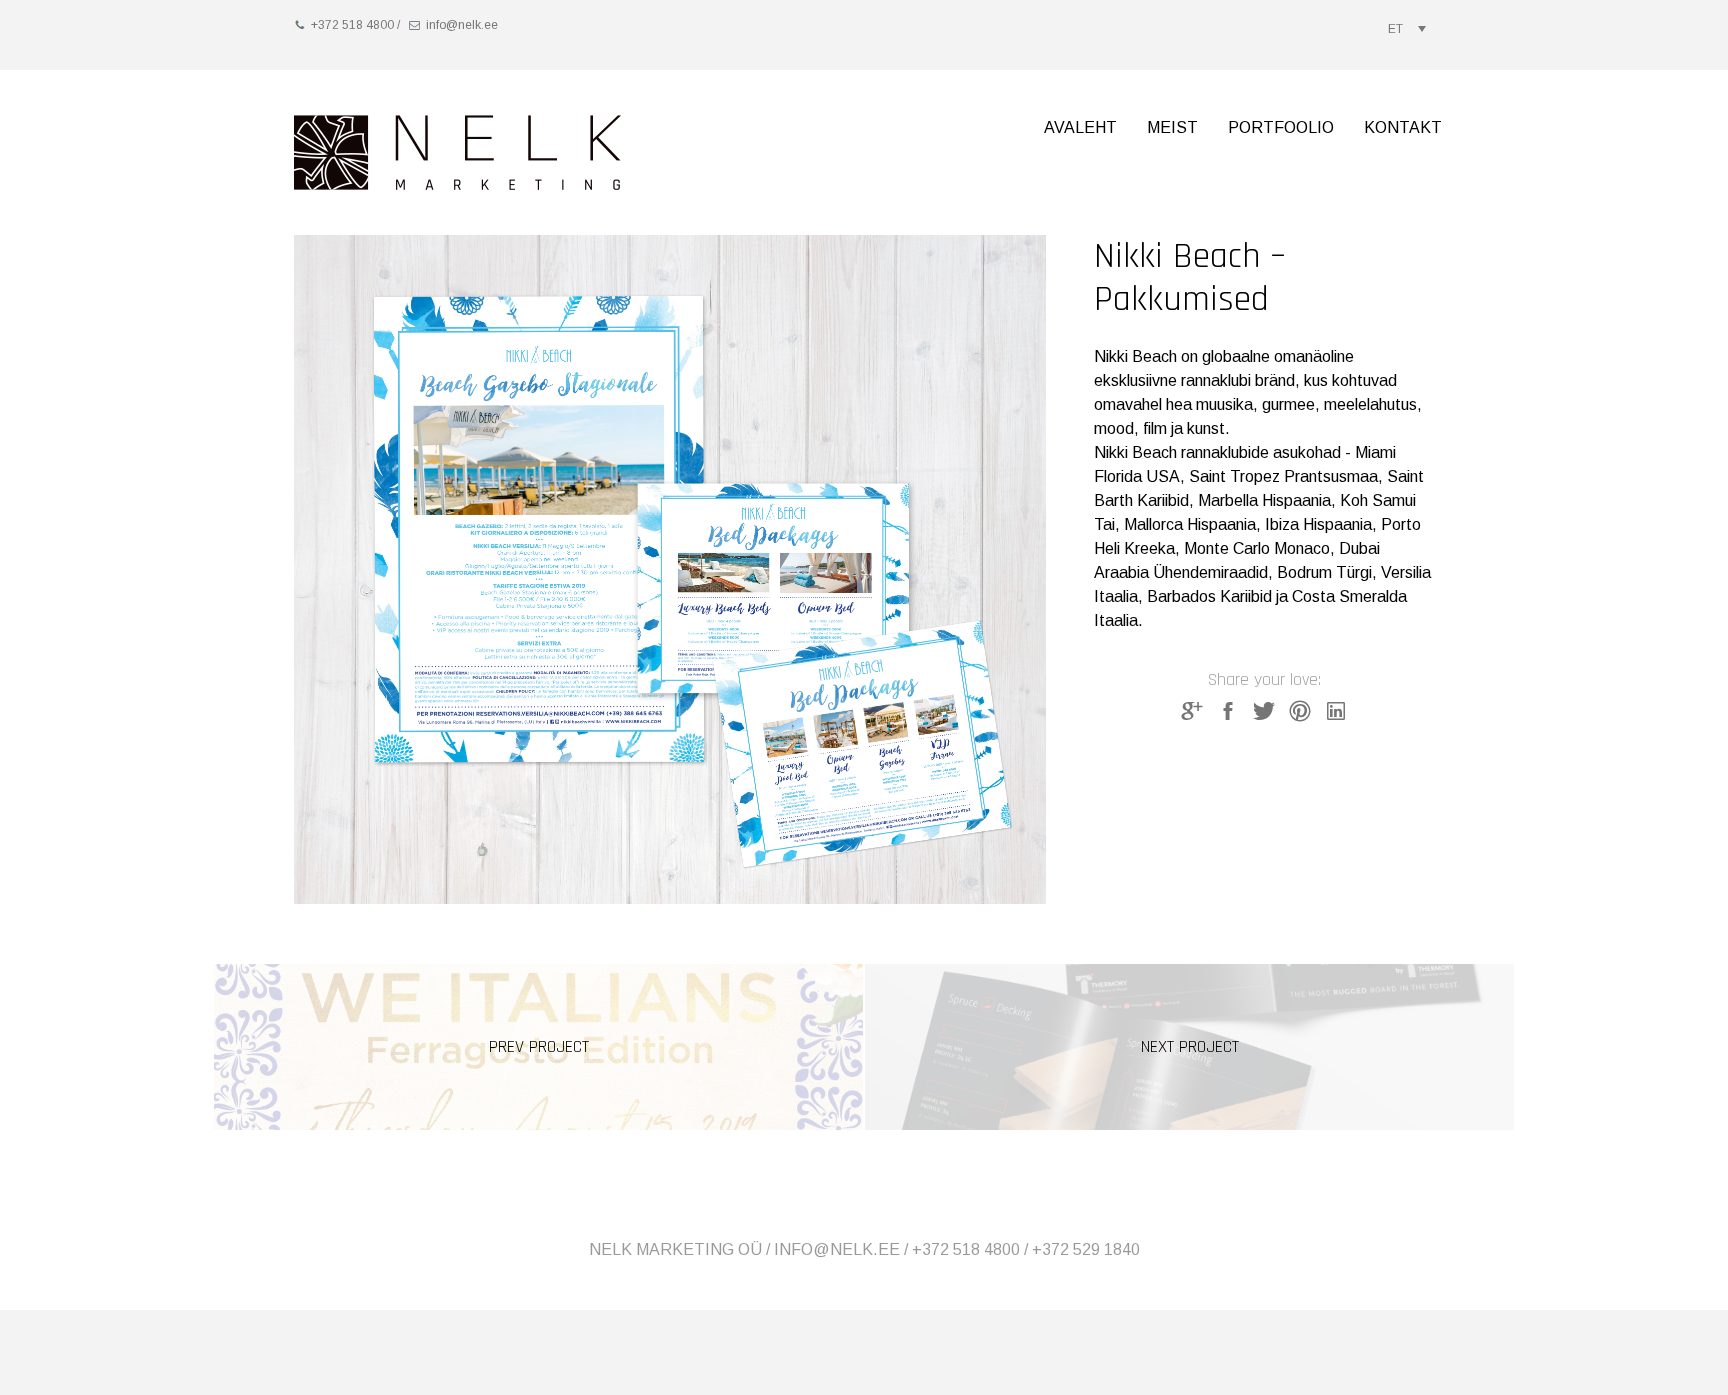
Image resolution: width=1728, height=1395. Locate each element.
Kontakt (1403, 127)
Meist (1172, 127)
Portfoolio (1281, 127)
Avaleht (1080, 127)
